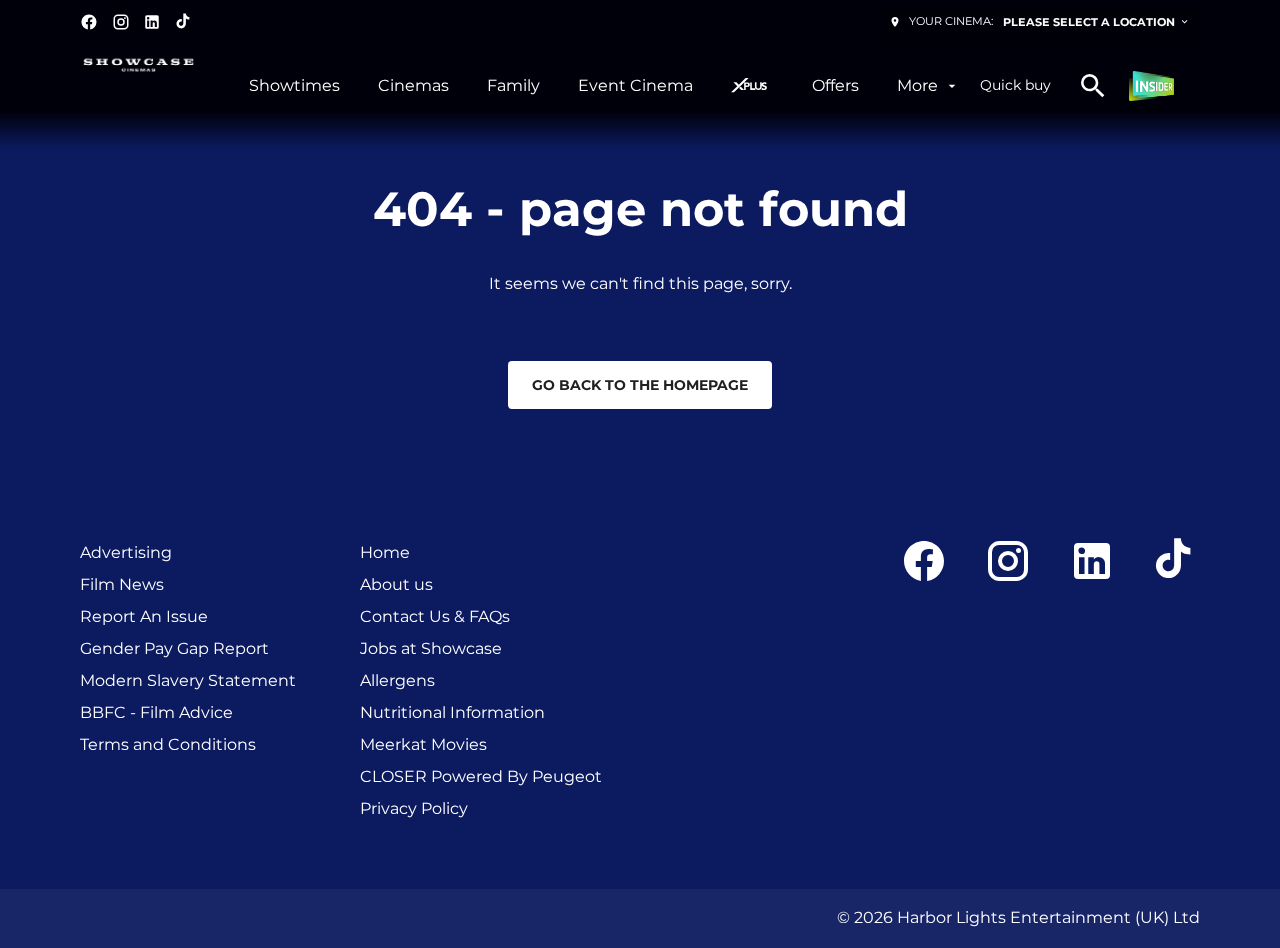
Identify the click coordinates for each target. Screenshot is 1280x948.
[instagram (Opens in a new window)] (121, 22)
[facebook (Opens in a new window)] (89, 22)
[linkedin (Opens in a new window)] (152, 22)
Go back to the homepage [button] (640, 385)
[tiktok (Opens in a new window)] (184, 22)
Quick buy (1015, 85)
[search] (1093, 86)
